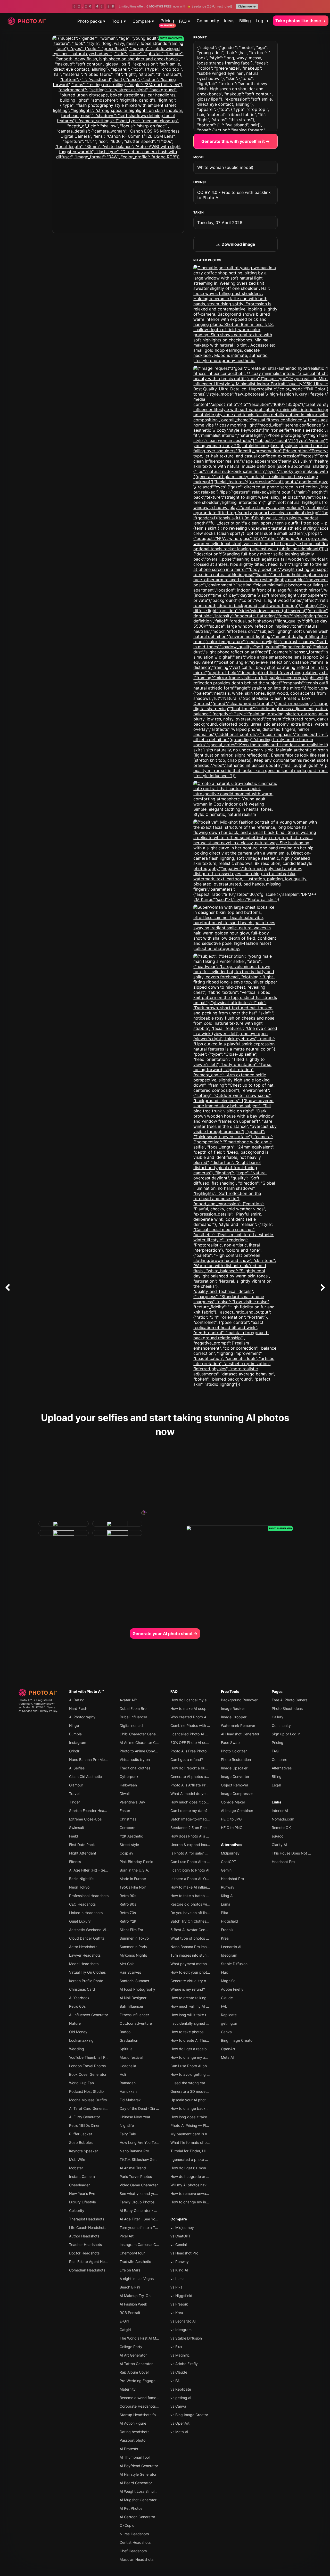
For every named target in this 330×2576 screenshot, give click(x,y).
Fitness (75, 1862)
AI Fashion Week (133, 2304)
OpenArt (228, 2049)
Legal (276, 1785)
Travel (74, 1794)
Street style (129, 1845)
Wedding (77, 2049)
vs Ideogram (181, 2330)
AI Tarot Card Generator (89, 2108)
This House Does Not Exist (294, 1853)
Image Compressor (237, 1794)
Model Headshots (84, 1964)
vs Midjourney (182, 2228)
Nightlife (127, 2125)
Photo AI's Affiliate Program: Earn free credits (208, 1785)
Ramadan (128, 2083)
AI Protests (129, 2449)
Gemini (227, 1870)
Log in (262, 21)
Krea (225, 1938)
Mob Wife (77, 2159)
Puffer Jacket (81, 2134)
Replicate (229, 2015)
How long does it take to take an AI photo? (206, 2117)
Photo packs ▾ (91, 21)
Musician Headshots (137, 2559)
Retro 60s (77, 2006)
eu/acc (278, 1836)
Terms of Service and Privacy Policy (38, 1709)
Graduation (129, 2040)
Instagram (78, 1742)
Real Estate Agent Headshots (94, 2262)
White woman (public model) (225, 167)
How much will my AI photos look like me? (205, 2006)
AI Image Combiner (237, 1811)
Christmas (128, 1819)
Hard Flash (78, 1708)
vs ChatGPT (180, 2236)
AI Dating (77, 1700)
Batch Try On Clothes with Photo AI (200, 1921)
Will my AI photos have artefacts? (199, 2185)
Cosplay (126, 1853)
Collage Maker (233, 1802)
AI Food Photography (137, 1989)
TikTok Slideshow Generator (143, 2159)
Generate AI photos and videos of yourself (206, 1777)
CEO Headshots (82, 1904)
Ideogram (229, 1955)
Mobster (76, 2168)
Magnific (228, 1981)
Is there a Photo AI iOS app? (194, 1879)
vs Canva (178, 2406)
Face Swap (230, 1742)
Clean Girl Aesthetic (85, 1777)
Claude (227, 1998)
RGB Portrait (130, 2313)
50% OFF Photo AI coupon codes (198, 1742)
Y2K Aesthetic (131, 1836)
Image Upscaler (234, 1768)
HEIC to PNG (232, 1828)
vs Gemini (179, 2245)
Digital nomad (131, 1725)
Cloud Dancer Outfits (87, 1938)
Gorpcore (127, 1828)
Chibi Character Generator (142, 1734)
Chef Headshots (133, 2551)
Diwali (125, 1794)
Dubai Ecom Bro (133, 1708)
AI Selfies (77, 1768)
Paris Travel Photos (136, 2176)
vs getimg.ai (181, 2398)
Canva (226, 2032)
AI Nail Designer (133, 1998)
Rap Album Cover (134, 2372)
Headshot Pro (232, 1879)
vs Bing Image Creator (189, 2415)
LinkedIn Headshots (86, 1913)
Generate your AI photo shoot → (165, 1634)
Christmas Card (82, 1989)
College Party (131, 2347)
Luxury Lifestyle (82, 2202)
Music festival (131, 2057)
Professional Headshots (89, 1896)
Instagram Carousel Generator (145, 2245)
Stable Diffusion (234, 1964)
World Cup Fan (81, 2083)
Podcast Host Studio (86, 2091)
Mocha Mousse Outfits (88, 2100)
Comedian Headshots (87, 2270)
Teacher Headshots (85, 2245)
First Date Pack (82, 1845)
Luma (226, 1904)
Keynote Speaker (84, 2151)
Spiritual (126, 2049)
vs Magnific (180, 2355)
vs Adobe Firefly (184, 2364)
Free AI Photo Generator (292, 1700)
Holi (123, 2074)
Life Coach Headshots (88, 2228)
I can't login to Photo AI (190, 1870)
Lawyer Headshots (85, 1955)
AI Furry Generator (85, 2117)
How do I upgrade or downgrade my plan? (206, 2176)
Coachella (128, 2066)
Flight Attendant (83, 1853)
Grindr (74, 1751)
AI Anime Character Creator (143, 1742)
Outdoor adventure (136, 2023)
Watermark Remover (238, 1725)
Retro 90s (128, 1896)
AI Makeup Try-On (135, 2296)
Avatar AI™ (128, 1700)
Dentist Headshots (135, 2542)
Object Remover (235, 1785)
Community (208, 21)
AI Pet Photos (131, 2508)
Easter (125, 1811)
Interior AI (280, 1811)
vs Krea (177, 2313)
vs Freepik (179, 2304)
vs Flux (176, 2347)
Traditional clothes (135, 1768)
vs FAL (176, 2381)
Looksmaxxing (81, 2040)
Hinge (74, 1725)
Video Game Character (139, 2185)
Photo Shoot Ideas (287, 1708)
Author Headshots (84, 2236)
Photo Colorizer (234, 1751)
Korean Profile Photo (86, 1981)
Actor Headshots (83, 1947)
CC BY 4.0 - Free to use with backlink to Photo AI (234, 195)
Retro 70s (128, 1913)
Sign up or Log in (286, 1734)
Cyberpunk (129, 1777)
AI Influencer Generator (89, 2015)
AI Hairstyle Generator (138, 2474)
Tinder (75, 1802)
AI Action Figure (133, 2423)
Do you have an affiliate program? (199, 1913)
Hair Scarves (130, 1972)
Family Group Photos (137, 2202)
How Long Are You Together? (144, 2142)
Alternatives (232, 1845)
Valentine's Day (132, 1802)
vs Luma (178, 2279)
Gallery (278, 1717)
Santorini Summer (134, 1981)
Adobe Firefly (232, 1989)
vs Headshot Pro (184, 2253)
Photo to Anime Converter (141, 1751)
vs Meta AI (179, 2432)
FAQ (174, 1691)
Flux (224, 1972)
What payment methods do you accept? (204, 1964)
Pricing (167, 21)
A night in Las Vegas (137, 2279)
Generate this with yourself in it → (236, 141)
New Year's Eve (82, 2193)
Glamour (76, 1785)
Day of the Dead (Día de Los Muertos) (151, 2108)
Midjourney (230, 1853)
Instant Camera (82, 2176)
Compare (179, 2219)
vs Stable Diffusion (186, 2338)
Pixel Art (127, 2236)
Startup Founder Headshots (92, 1811)
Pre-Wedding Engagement (142, 2381)
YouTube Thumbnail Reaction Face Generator (107, 2057)
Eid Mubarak (130, 2100)
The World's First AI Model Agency (148, 2338)
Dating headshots (134, 2432)
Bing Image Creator (237, 2040)
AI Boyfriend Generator (139, 2466)
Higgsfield (229, 1921)
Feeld (74, 1836)
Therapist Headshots (87, 2219)
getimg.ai (229, 2023)
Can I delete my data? (189, 1811)
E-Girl (124, 2321)
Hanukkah (128, 2091)
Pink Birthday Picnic (136, 1862)
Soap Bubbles (81, 2142)
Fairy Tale (128, 2134)
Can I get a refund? (187, 1759)
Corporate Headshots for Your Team (150, 2406)
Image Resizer (233, 1708)
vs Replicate (181, 2389)
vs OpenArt (180, 2423)
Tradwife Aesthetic (135, 2262)
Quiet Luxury (80, 1921)
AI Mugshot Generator (138, 2500)
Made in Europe (133, 1879)
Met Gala (127, 1964)
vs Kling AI (179, 2270)
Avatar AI (28, 1707)
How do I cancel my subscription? (199, 1700)
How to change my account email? (199, 2057)
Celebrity (77, 2210)
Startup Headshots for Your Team (148, 2415)
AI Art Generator (133, 2355)
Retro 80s (128, 1904)
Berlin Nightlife (81, 1879)
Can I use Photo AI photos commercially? (205, 2066)
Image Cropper (234, 1717)
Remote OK (281, 1828)
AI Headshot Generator (240, 1734)
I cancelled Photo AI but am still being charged (210, 1734)
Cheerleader (79, 2185)
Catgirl (125, 2330)
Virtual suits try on (135, 1759)
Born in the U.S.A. (134, 1870)
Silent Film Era (131, 1930)
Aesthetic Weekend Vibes (90, 1930)
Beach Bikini (130, 2287)
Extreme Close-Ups (85, 1819)
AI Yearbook (79, 1998)
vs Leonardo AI (183, 2321)
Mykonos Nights (133, 1955)
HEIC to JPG (231, 1819)
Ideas (229, 21)
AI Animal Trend (133, 2168)
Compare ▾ (143, 21)
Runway (228, 1887)
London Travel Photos (87, 2066)
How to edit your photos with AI (197, 1972)
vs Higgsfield (181, 2296)
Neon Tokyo (79, 1887)
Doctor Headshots (84, 2253)
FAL (224, 2006)
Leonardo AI (231, 1947)
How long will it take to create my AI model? (207, 2015)
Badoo (125, 2032)
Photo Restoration (236, 1759)
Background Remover (239, 1700)
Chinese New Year (135, 2117)
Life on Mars (130, 2270)
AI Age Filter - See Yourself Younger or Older (157, 2219)
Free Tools (230, 1691)
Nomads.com (283, 1819)
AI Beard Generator (136, 2483)
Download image (238, 244)
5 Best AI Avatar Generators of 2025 (201, 1930)
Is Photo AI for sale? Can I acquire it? (201, 1853)
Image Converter (235, 1777)
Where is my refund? (188, 1989)
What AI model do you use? (193, 1794)
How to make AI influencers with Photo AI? (206, 1887)
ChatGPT (229, 1862)
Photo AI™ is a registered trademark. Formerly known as (37, 1704)
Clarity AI (279, 1845)
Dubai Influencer (133, 1717)
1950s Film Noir (133, 1887)
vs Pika (176, 2287)
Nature (75, 2023)
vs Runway (180, 2262)
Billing (245, 21)
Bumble (75, 1734)
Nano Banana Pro (134, 2151)
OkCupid (127, 2525)
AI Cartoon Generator (137, 2517)
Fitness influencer (134, 2015)
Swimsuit (77, 1828)
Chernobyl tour (132, 2253)
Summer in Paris (133, 1947)
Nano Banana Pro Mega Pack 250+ (99, 1759)
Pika (225, 1913)
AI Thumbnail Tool (135, 2457)
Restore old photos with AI (192, 1904)
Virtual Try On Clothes (87, 1972)
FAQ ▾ (184, 21)
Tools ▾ (119, 21)
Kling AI (227, 1896)
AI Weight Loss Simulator (140, 2491)
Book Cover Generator (88, 2074)
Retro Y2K (128, 1921)
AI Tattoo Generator (136, 2364)
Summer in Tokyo (134, 1938)
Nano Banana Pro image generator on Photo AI (210, 1947)
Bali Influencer (131, 2006)
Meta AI (227, 2057)
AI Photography (82, 1717)
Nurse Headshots (134, 2534)
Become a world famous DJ (143, 2398)
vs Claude (179, 2372)
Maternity (128, 2389)
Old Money (78, 2032)
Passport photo (133, 2440)
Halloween (128, 1785)
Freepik (227, 1930)
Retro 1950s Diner (84, 2125)
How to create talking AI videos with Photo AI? (209, 1998)
